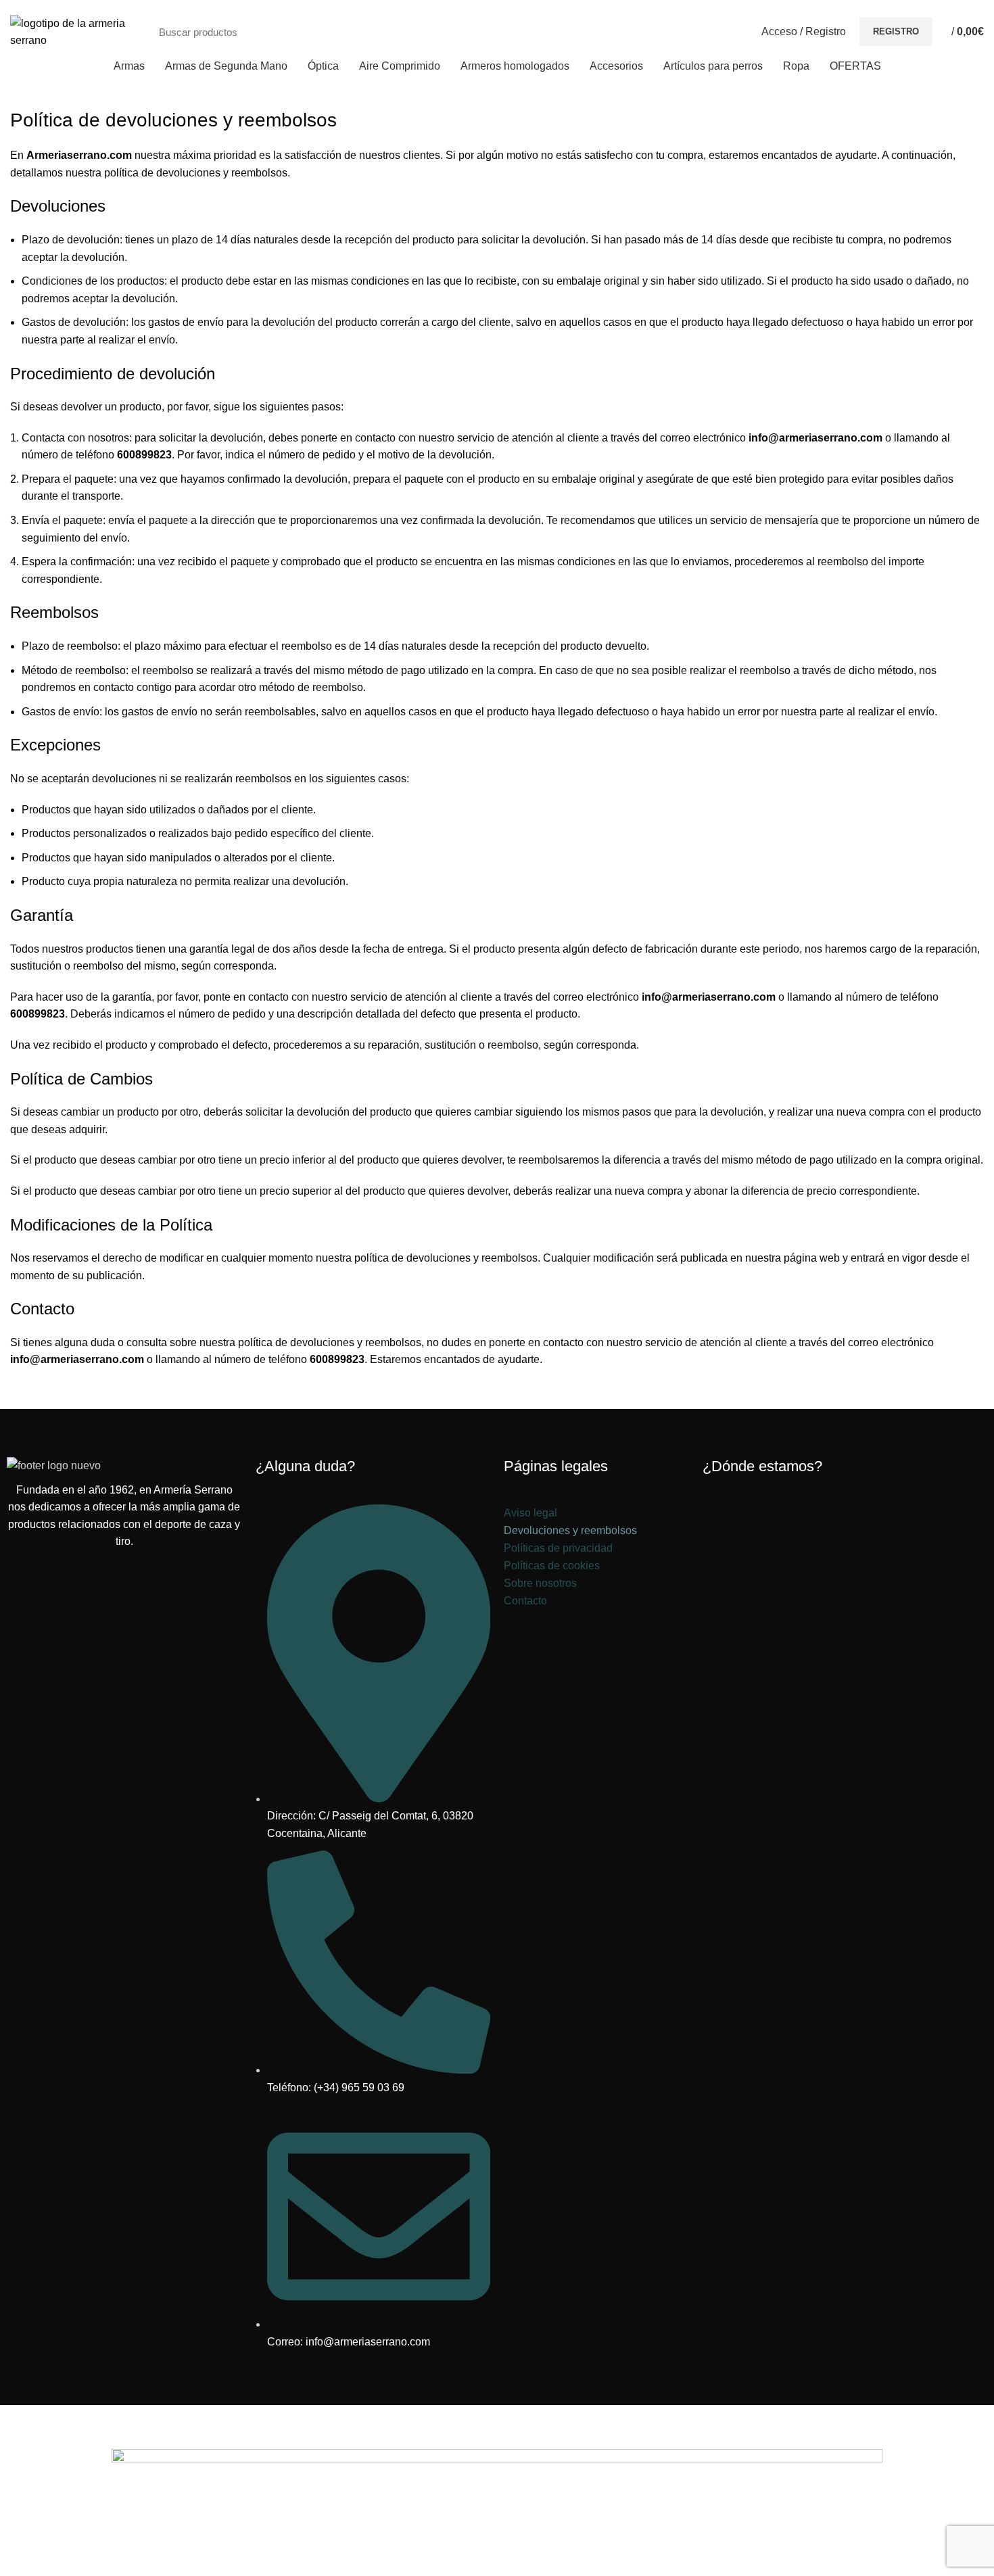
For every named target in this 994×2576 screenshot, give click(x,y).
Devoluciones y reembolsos (570, 1530)
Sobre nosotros (540, 1583)
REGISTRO (896, 31)
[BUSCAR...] (724, 32)
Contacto (525, 1601)
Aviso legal (530, 1513)
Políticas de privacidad (558, 1548)
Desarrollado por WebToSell (353, 2420)
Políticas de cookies (552, 1566)
